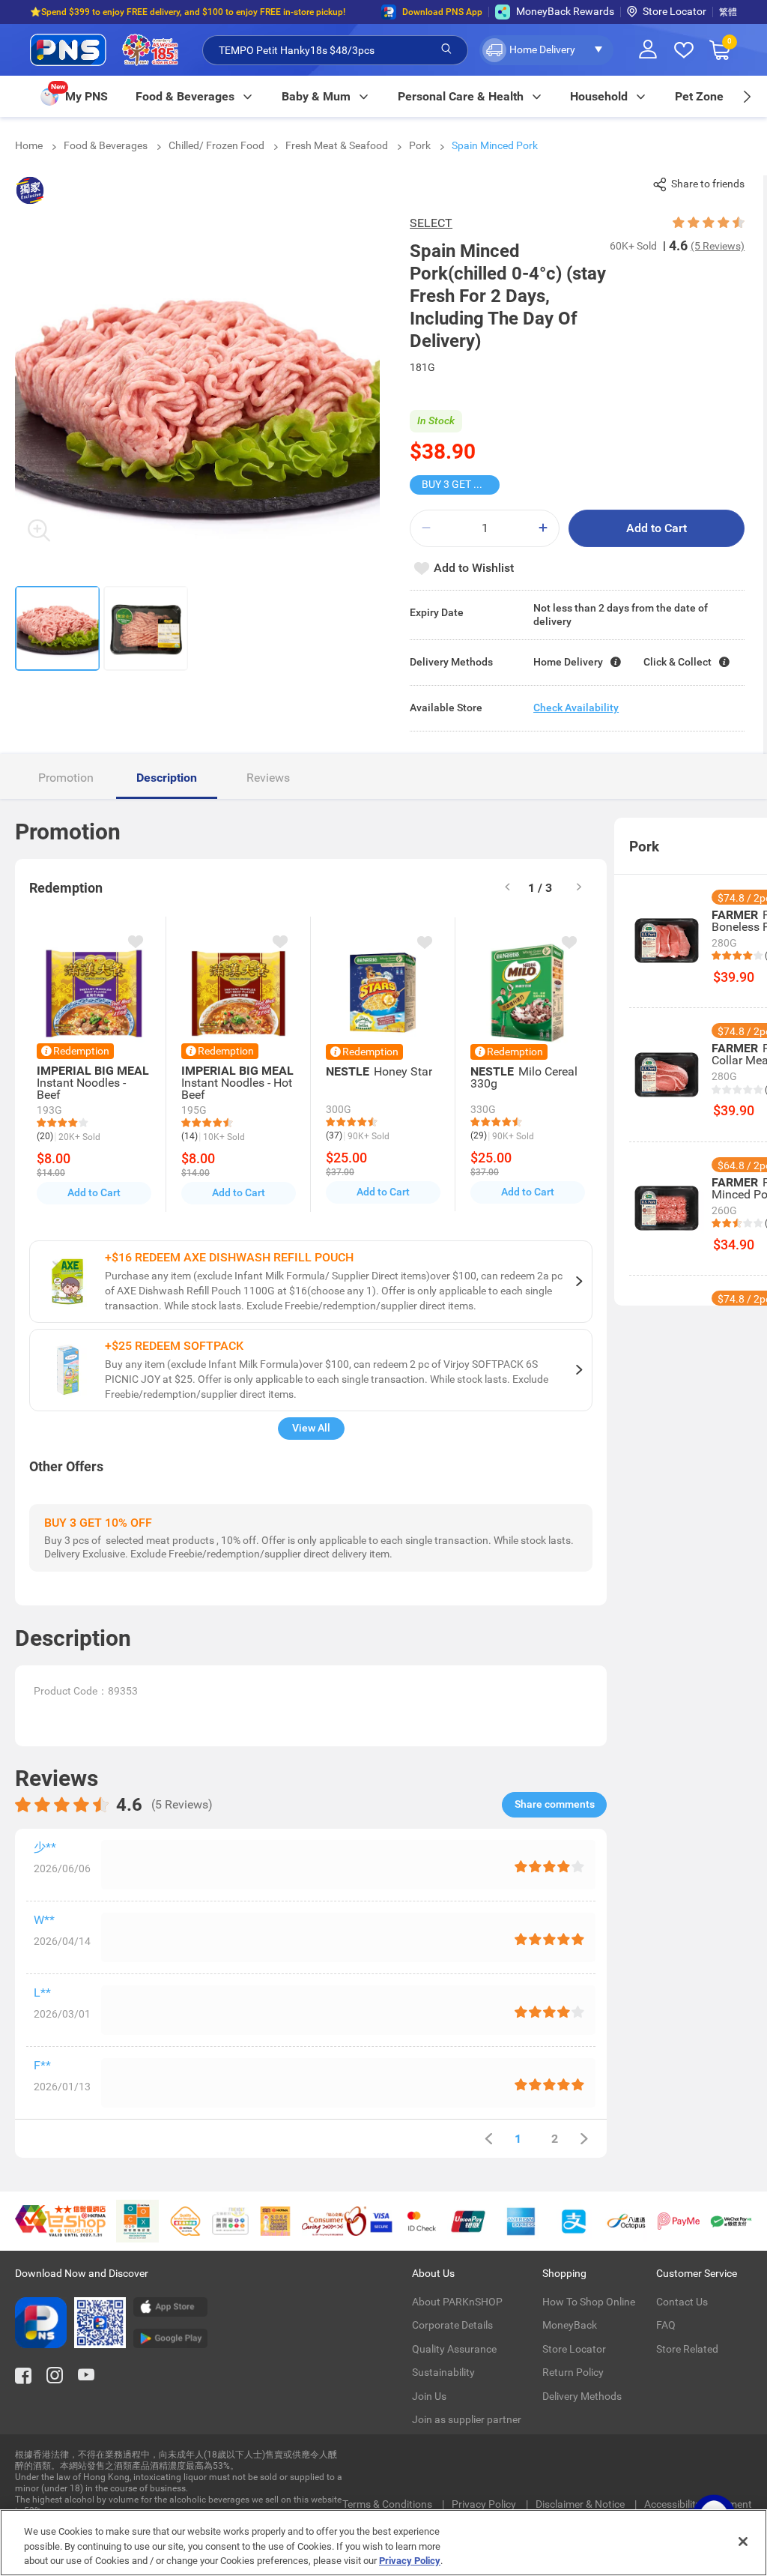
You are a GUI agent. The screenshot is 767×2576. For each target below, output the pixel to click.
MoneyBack (570, 2325)
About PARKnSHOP (457, 2302)
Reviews (268, 778)
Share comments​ (555, 1804)
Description (167, 778)
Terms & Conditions (388, 2504)
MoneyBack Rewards (565, 11)
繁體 (728, 12)
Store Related (687, 2349)
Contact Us (682, 2302)
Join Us (429, 2396)
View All (311, 1428)
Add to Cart (657, 528)
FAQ (666, 2325)
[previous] (488, 2139)
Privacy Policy (485, 2504)
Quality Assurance (454, 2349)
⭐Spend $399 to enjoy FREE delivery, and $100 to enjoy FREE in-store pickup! (188, 12)
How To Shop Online (589, 2302)
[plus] (543, 528)
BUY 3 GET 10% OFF (461, 484)
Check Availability (576, 708)
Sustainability (443, 2372)
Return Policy (573, 2372)
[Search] (446, 49)
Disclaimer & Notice (581, 2504)
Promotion (66, 778)
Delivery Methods (582, 2396)
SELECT (431, 223)
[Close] (743, 2542)
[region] (383, 2543)
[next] (746, 96)
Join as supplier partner (467, 2419)
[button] (546, 50)
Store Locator (674, 11)
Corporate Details (452, 2325)
